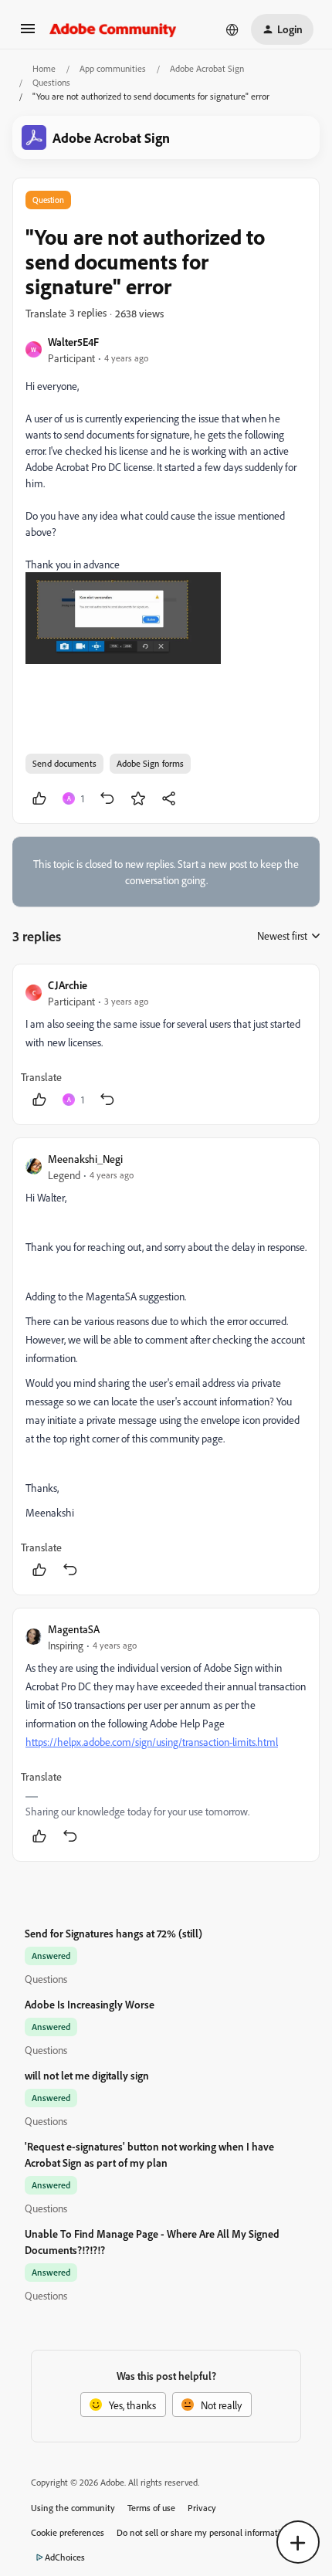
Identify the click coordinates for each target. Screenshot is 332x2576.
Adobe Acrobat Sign (207, 68)
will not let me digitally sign (87, 2075)
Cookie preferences (68, 2532)
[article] (166, 1044)
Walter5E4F (73, 342)
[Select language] (232, 29)
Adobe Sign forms (150, 763)
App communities (113, 68)
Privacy (202, 2508)
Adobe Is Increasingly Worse (90, 2004)
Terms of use (151, 2508)
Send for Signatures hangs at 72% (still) (113, 1933)
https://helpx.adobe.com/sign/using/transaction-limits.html (152, 1742)
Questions (51, 82)
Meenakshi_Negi (85, 1159)
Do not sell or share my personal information (203, 2532)
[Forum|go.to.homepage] (113, 29)
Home (44, 68)
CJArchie (68, 985)
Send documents (64, 763)
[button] (28, 34)
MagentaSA (74, 1629)
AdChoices (65, 2557)
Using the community (73, 2508)
